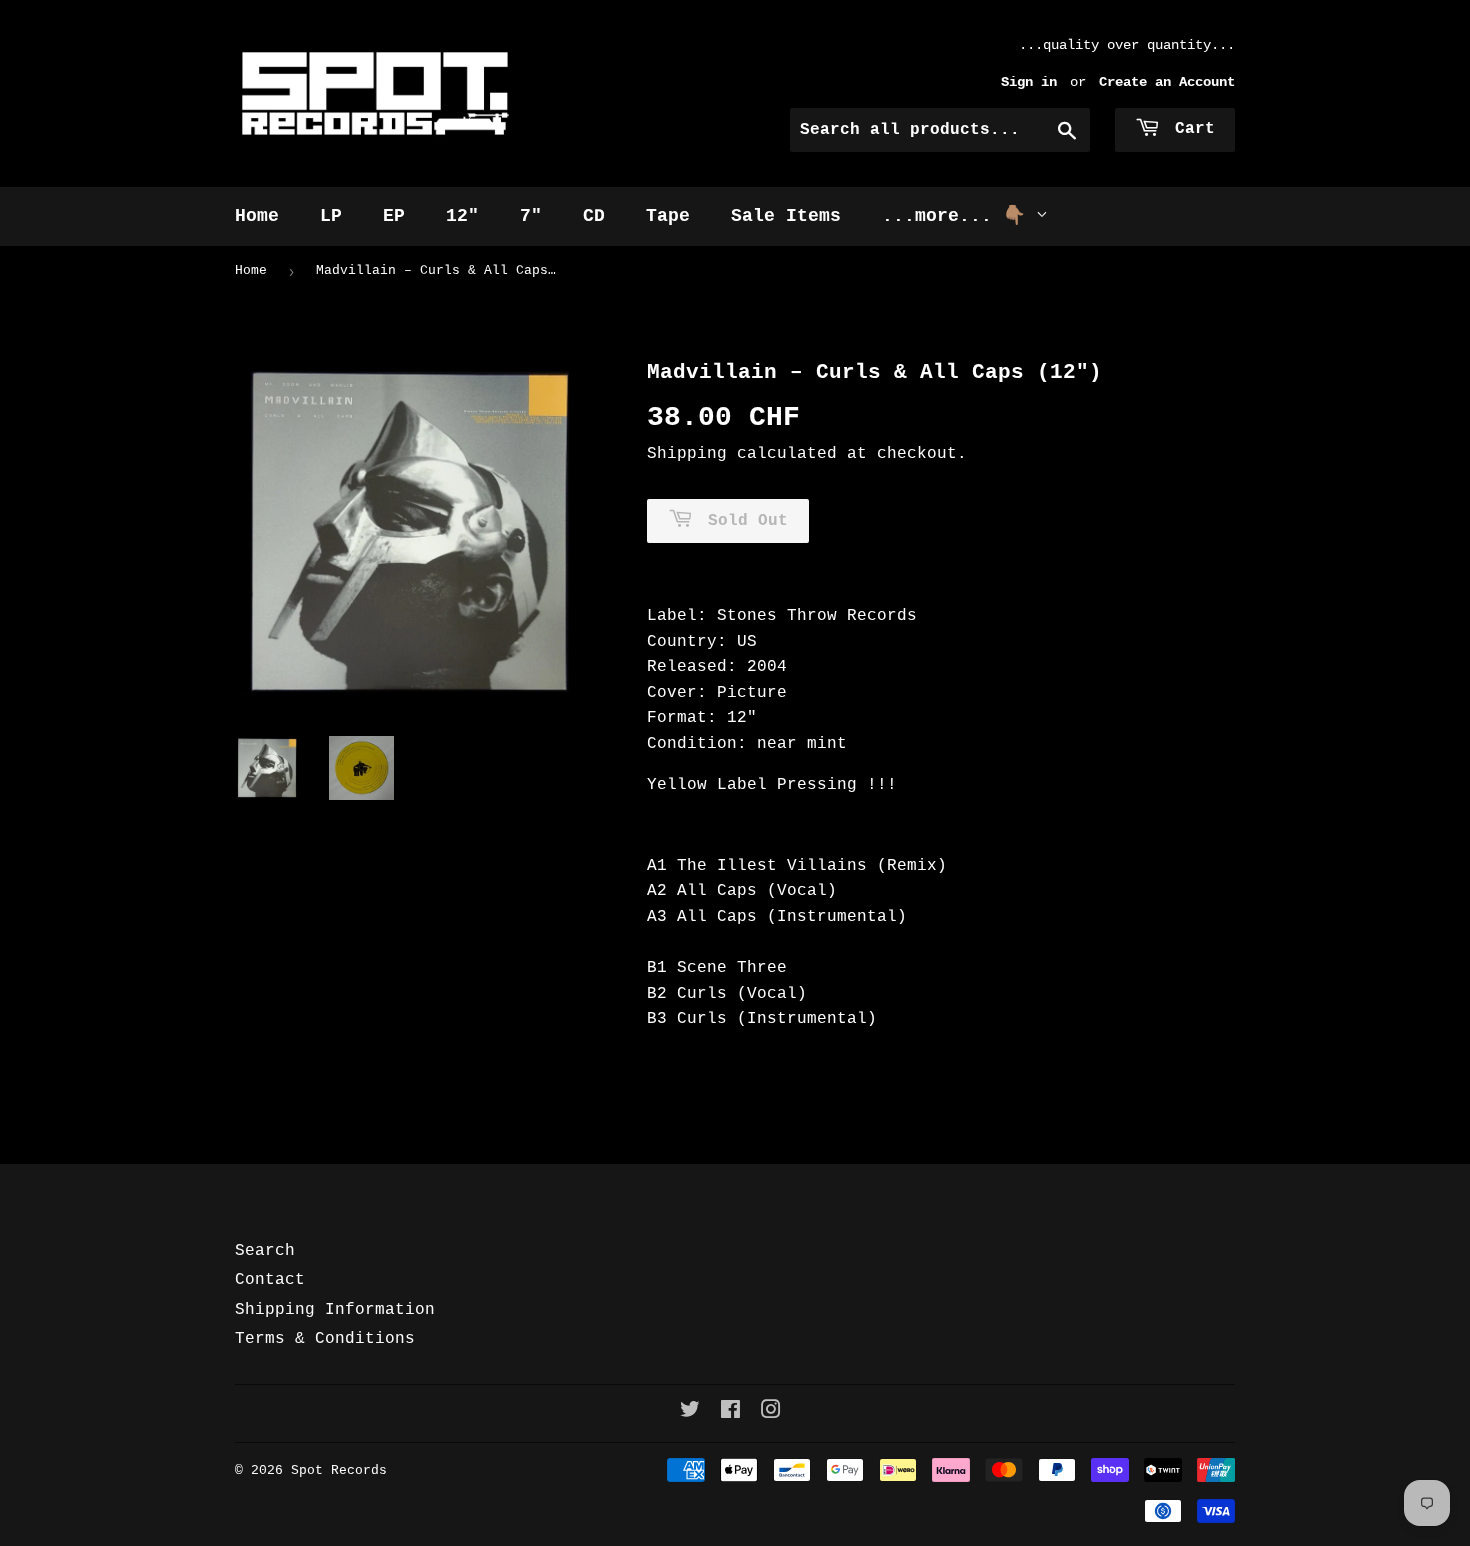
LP (331, 216)
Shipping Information (335, 1310)
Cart (1190, 129)
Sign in (1029, 82)
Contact (270, 1280)
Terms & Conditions (325, 1339)
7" (531, 216)
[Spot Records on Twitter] (690, 1413)
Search (265, 1251)
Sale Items (786, 216)
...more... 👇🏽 (959, 216)
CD (594, 216)
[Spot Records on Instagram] (771, 1413)
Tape (668, 216)
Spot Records (339, 1470)
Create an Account (1167, 82)
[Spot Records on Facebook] (730, 1413)
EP (394, 216)
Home (257, 216)
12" (462, 216)
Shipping (687, 454)
